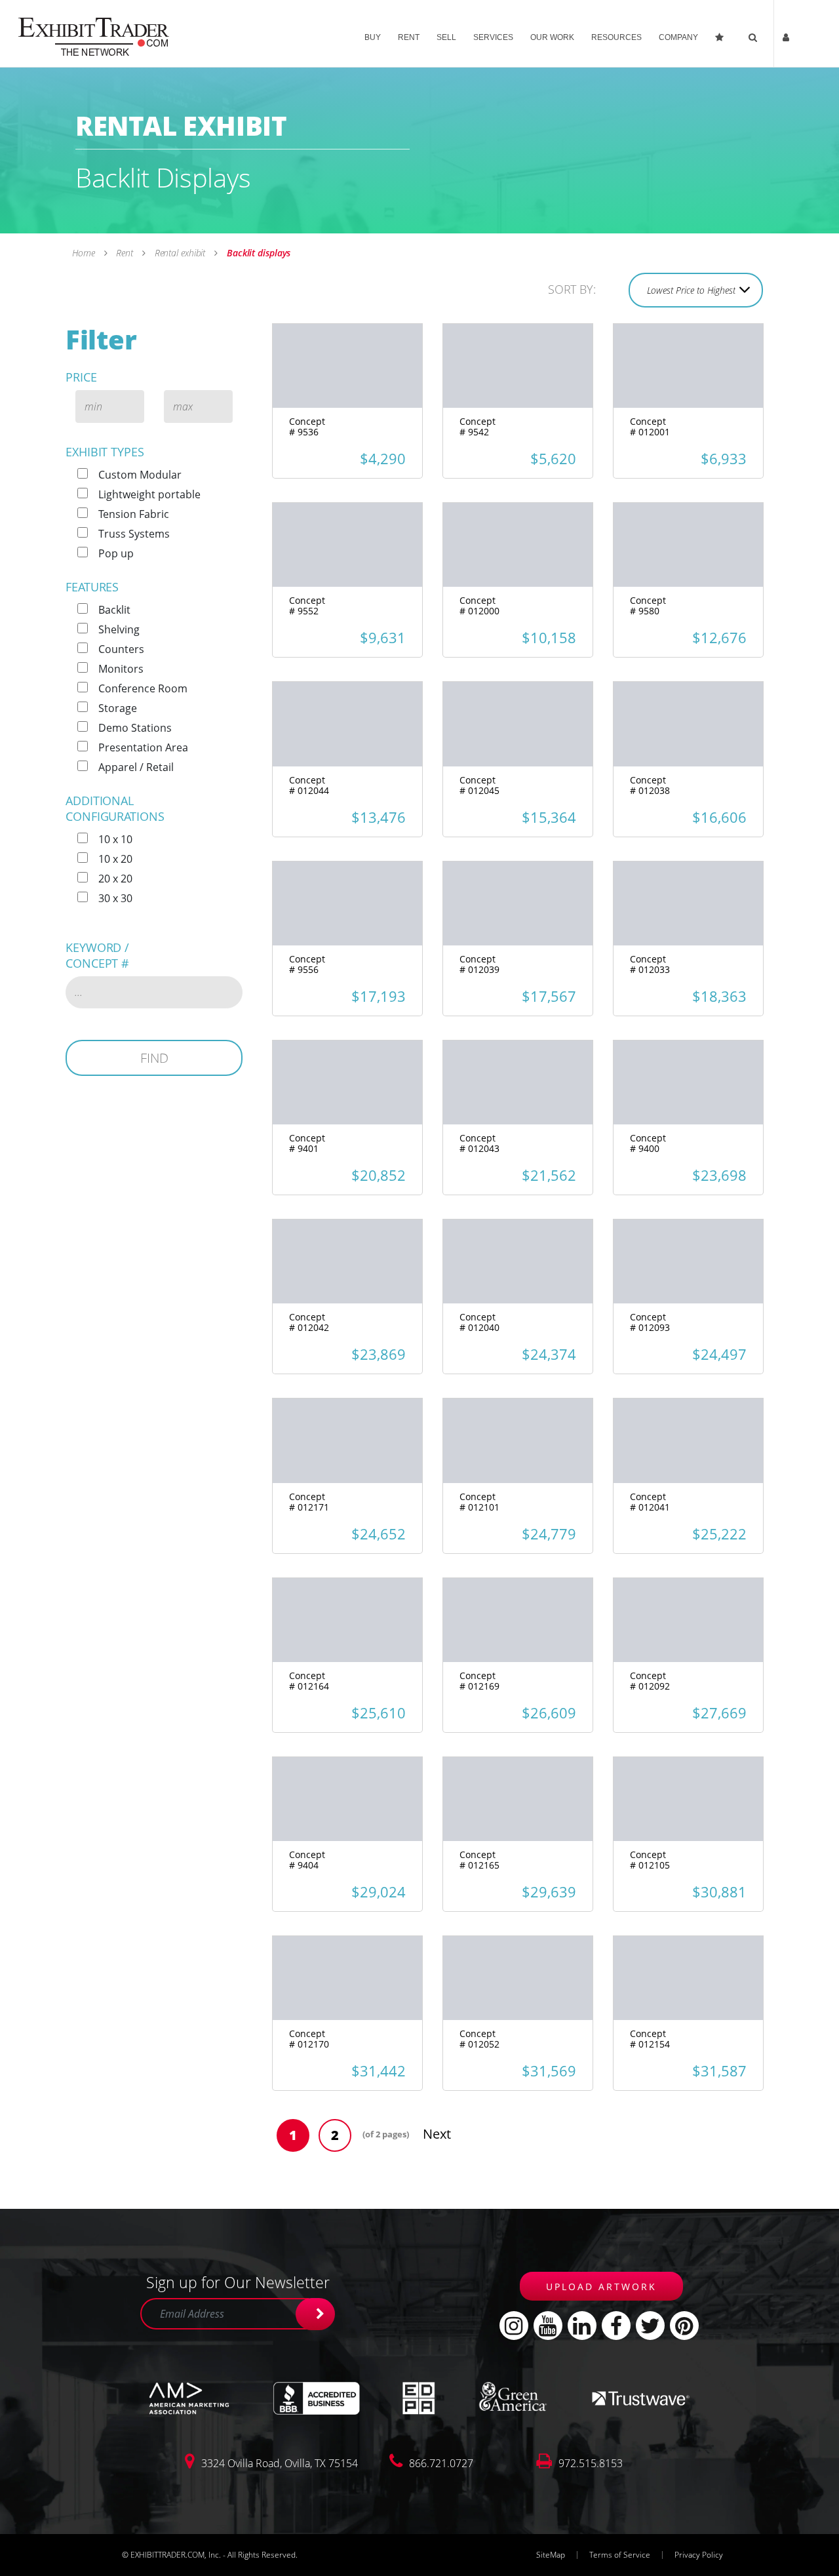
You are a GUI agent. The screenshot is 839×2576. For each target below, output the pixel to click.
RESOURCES (616, 37)
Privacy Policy (699, 2555)
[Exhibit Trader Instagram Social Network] (514, 2326)
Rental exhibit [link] (180, 253)
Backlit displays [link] (257, 253)
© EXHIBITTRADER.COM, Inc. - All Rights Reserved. (210, 2555)
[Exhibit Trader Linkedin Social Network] (582, 2326)
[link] (94, 35)
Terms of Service (620, 2555)
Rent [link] (124, 253)
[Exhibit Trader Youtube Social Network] (548, 2326)
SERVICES (493, 37)
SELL (446, 37)
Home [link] (85, 253)
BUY (373, 37)
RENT (409, 37)
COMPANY (678, 37)
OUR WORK (552, 37)
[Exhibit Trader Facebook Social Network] (616, 2326)
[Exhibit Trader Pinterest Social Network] (684, 2326)
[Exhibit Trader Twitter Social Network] (650, 2326)
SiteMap (551, 2555)
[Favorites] (723, 34)
